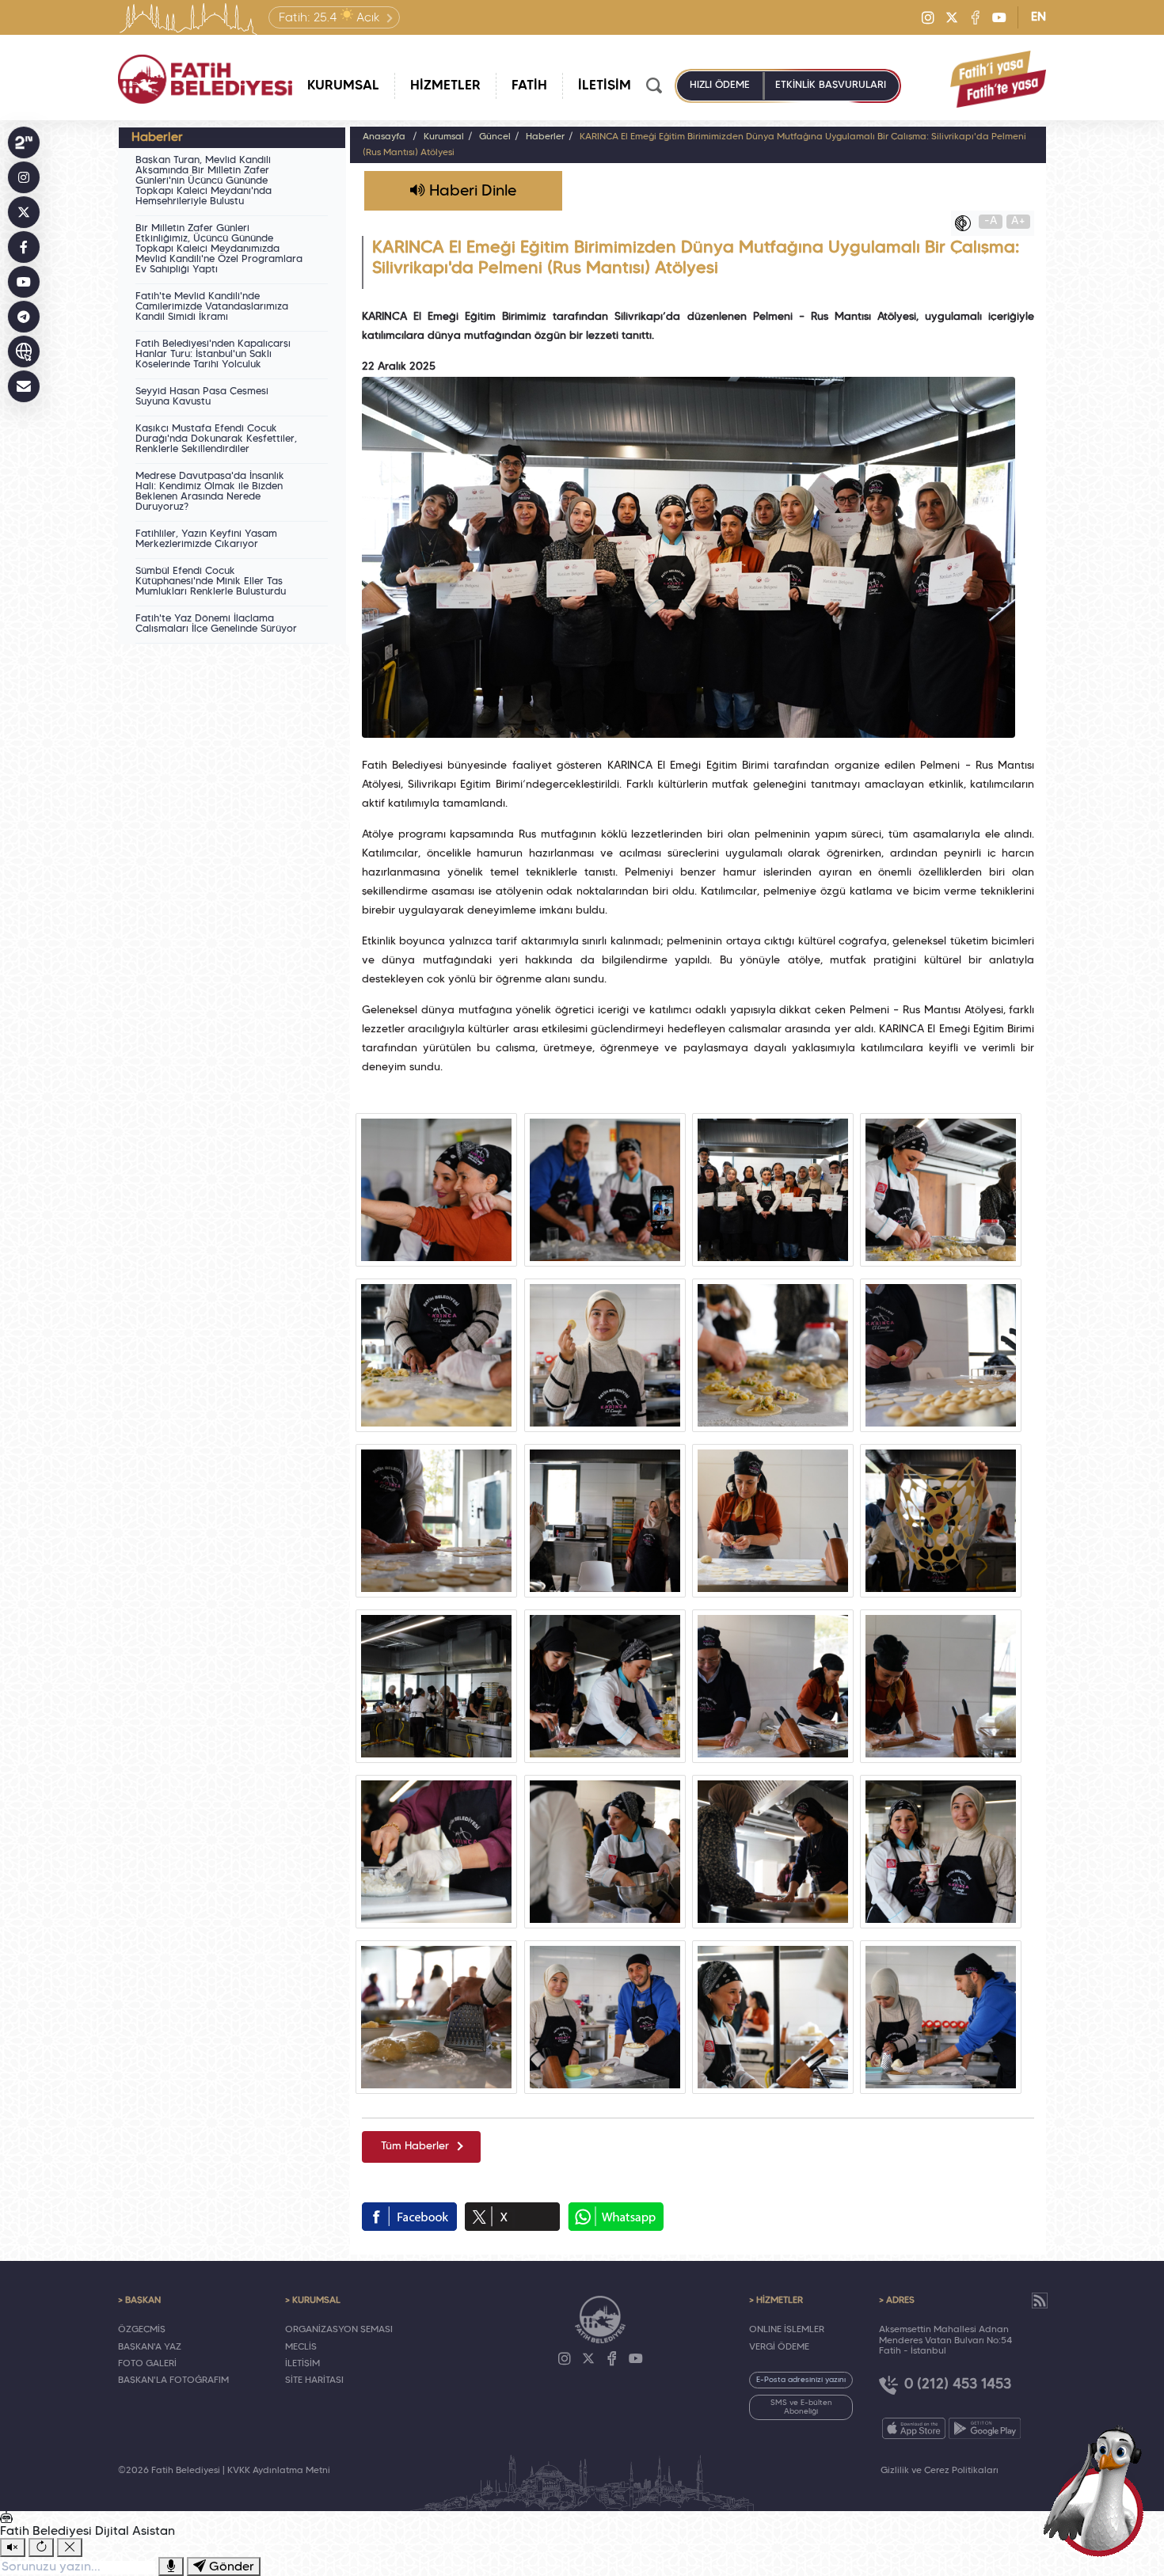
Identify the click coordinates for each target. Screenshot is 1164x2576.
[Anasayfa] (205, 79)
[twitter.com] (512, 2217)
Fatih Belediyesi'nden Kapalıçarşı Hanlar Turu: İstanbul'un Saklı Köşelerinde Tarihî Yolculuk (213, 355)
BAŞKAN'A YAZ (150, 2347)
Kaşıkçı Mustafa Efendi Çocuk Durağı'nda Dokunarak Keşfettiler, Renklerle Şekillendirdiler (216, 439)
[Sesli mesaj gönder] (171, 2567)
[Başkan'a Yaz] (24, 386)
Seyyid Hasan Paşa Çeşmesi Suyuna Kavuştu (202, 397)
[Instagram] (928, 17)
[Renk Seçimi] (967, 223)
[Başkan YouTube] (24, 282)
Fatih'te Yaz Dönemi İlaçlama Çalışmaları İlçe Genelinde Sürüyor (216, 624)
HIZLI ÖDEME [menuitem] (720, 85)
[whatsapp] (616, 2217)
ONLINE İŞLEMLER (787, 2330)
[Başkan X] (24, 212)
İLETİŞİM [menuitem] (605, 86)
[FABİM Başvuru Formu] (1099, 2491)
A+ (1018, 221)
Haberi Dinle (471, 192)
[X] (952, 17)
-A (991, 221)
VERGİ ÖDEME (779, 2347)
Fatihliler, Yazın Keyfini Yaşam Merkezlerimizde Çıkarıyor (206, 540)
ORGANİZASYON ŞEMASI (339, 2330)
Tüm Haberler (415, 2147)
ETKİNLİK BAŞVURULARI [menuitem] (831, 85)
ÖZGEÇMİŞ (142, 2330)
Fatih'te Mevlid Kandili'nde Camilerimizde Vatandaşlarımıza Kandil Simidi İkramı (212, 307)
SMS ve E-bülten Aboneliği (801, 2407)
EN (1038, 17)
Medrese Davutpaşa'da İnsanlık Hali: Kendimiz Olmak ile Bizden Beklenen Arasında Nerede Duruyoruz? (210, 492)
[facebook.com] (409, 2217)
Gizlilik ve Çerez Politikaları (940, 2471)
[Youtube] (999, 17)
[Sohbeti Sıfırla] (41, 2548)
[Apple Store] (914, 2428)
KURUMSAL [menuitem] (343, 86)
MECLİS (301, 2347)
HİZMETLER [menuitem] (445, 86)
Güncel (495, 137)
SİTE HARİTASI (314, 2380)
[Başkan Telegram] (24, 317)
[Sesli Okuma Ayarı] (13, 2548)
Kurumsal (444, 137)
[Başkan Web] (24, 351)
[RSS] (1040, 2301)
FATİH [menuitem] (529, 86)
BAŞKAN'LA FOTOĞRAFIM (173, 2380)
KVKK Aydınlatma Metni (279, 2471)
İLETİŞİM (302, 2364)
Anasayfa (384, 137)
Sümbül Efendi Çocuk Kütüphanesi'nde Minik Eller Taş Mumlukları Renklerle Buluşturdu (211, 582)
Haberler (545, 137)
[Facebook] (976, 17)
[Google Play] (985, 2428)
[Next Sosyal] (24, 142)
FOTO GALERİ (147, 2364)
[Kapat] (70, 2548)
